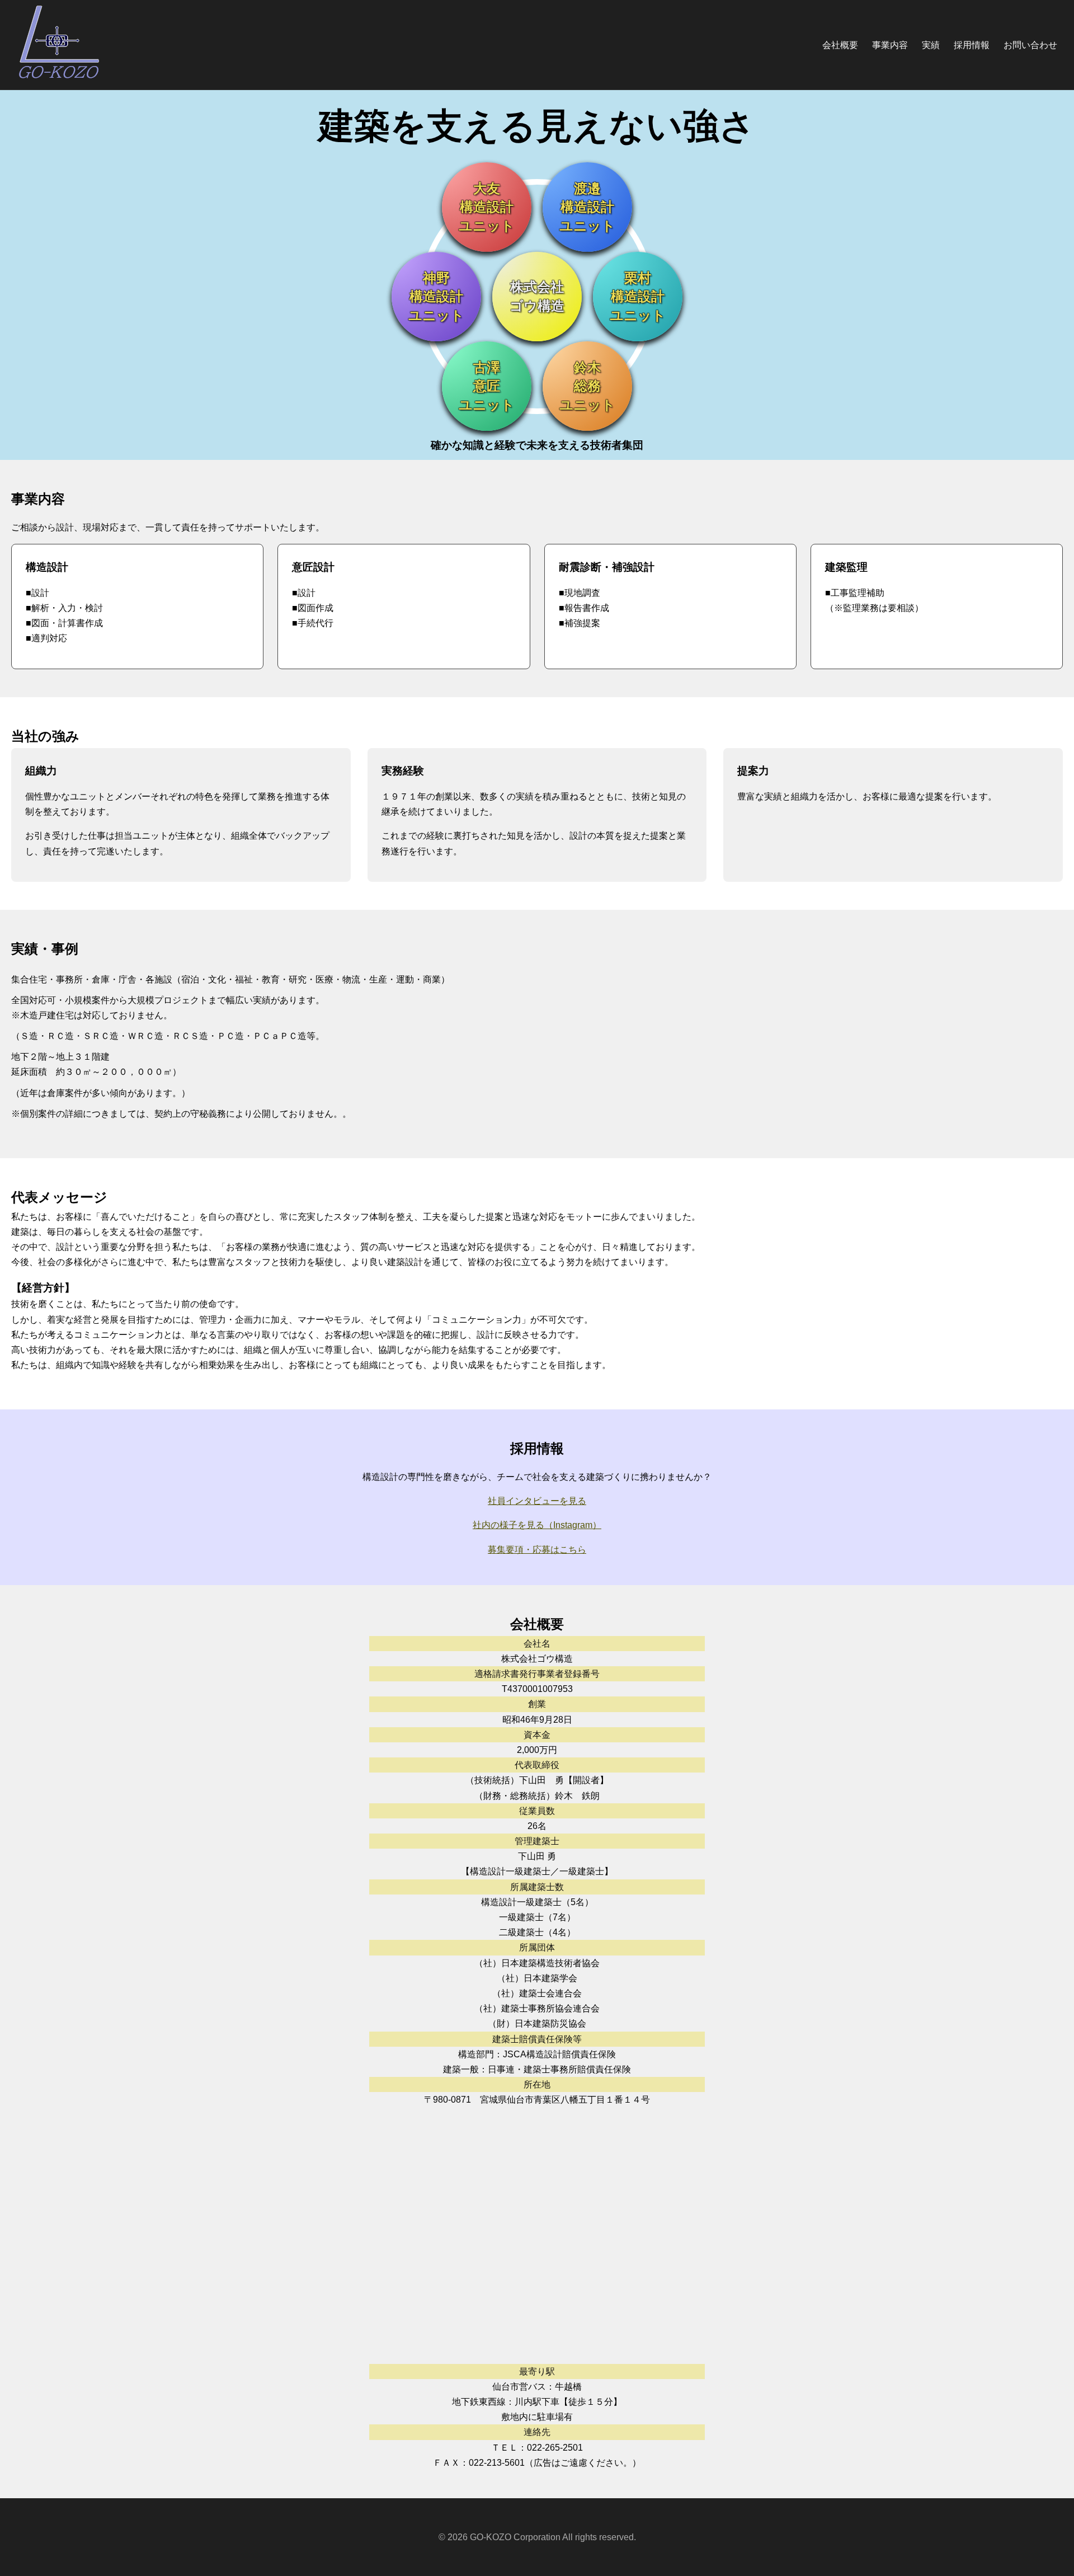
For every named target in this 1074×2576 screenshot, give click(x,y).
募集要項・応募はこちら (537, 1550)
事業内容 (890, 45)
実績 (931, 45)
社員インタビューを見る (537, 1501)
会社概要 (840, 45)
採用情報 (972, 45)
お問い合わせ (1030, 45)
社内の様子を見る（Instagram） (537, 1525)
